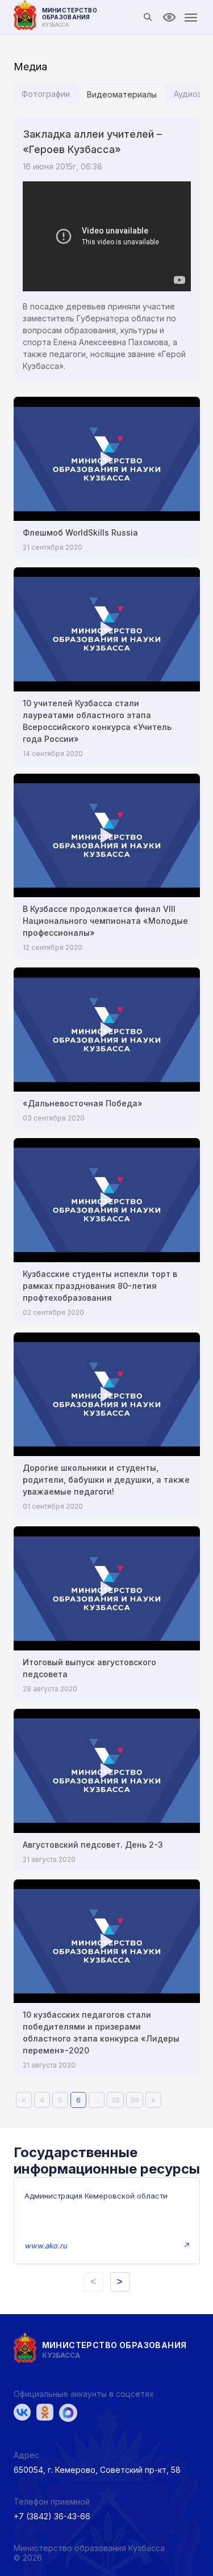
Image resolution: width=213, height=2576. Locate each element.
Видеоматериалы (122, 94)
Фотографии (46, 94)
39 (135, 2100)
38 (115, 2100)
